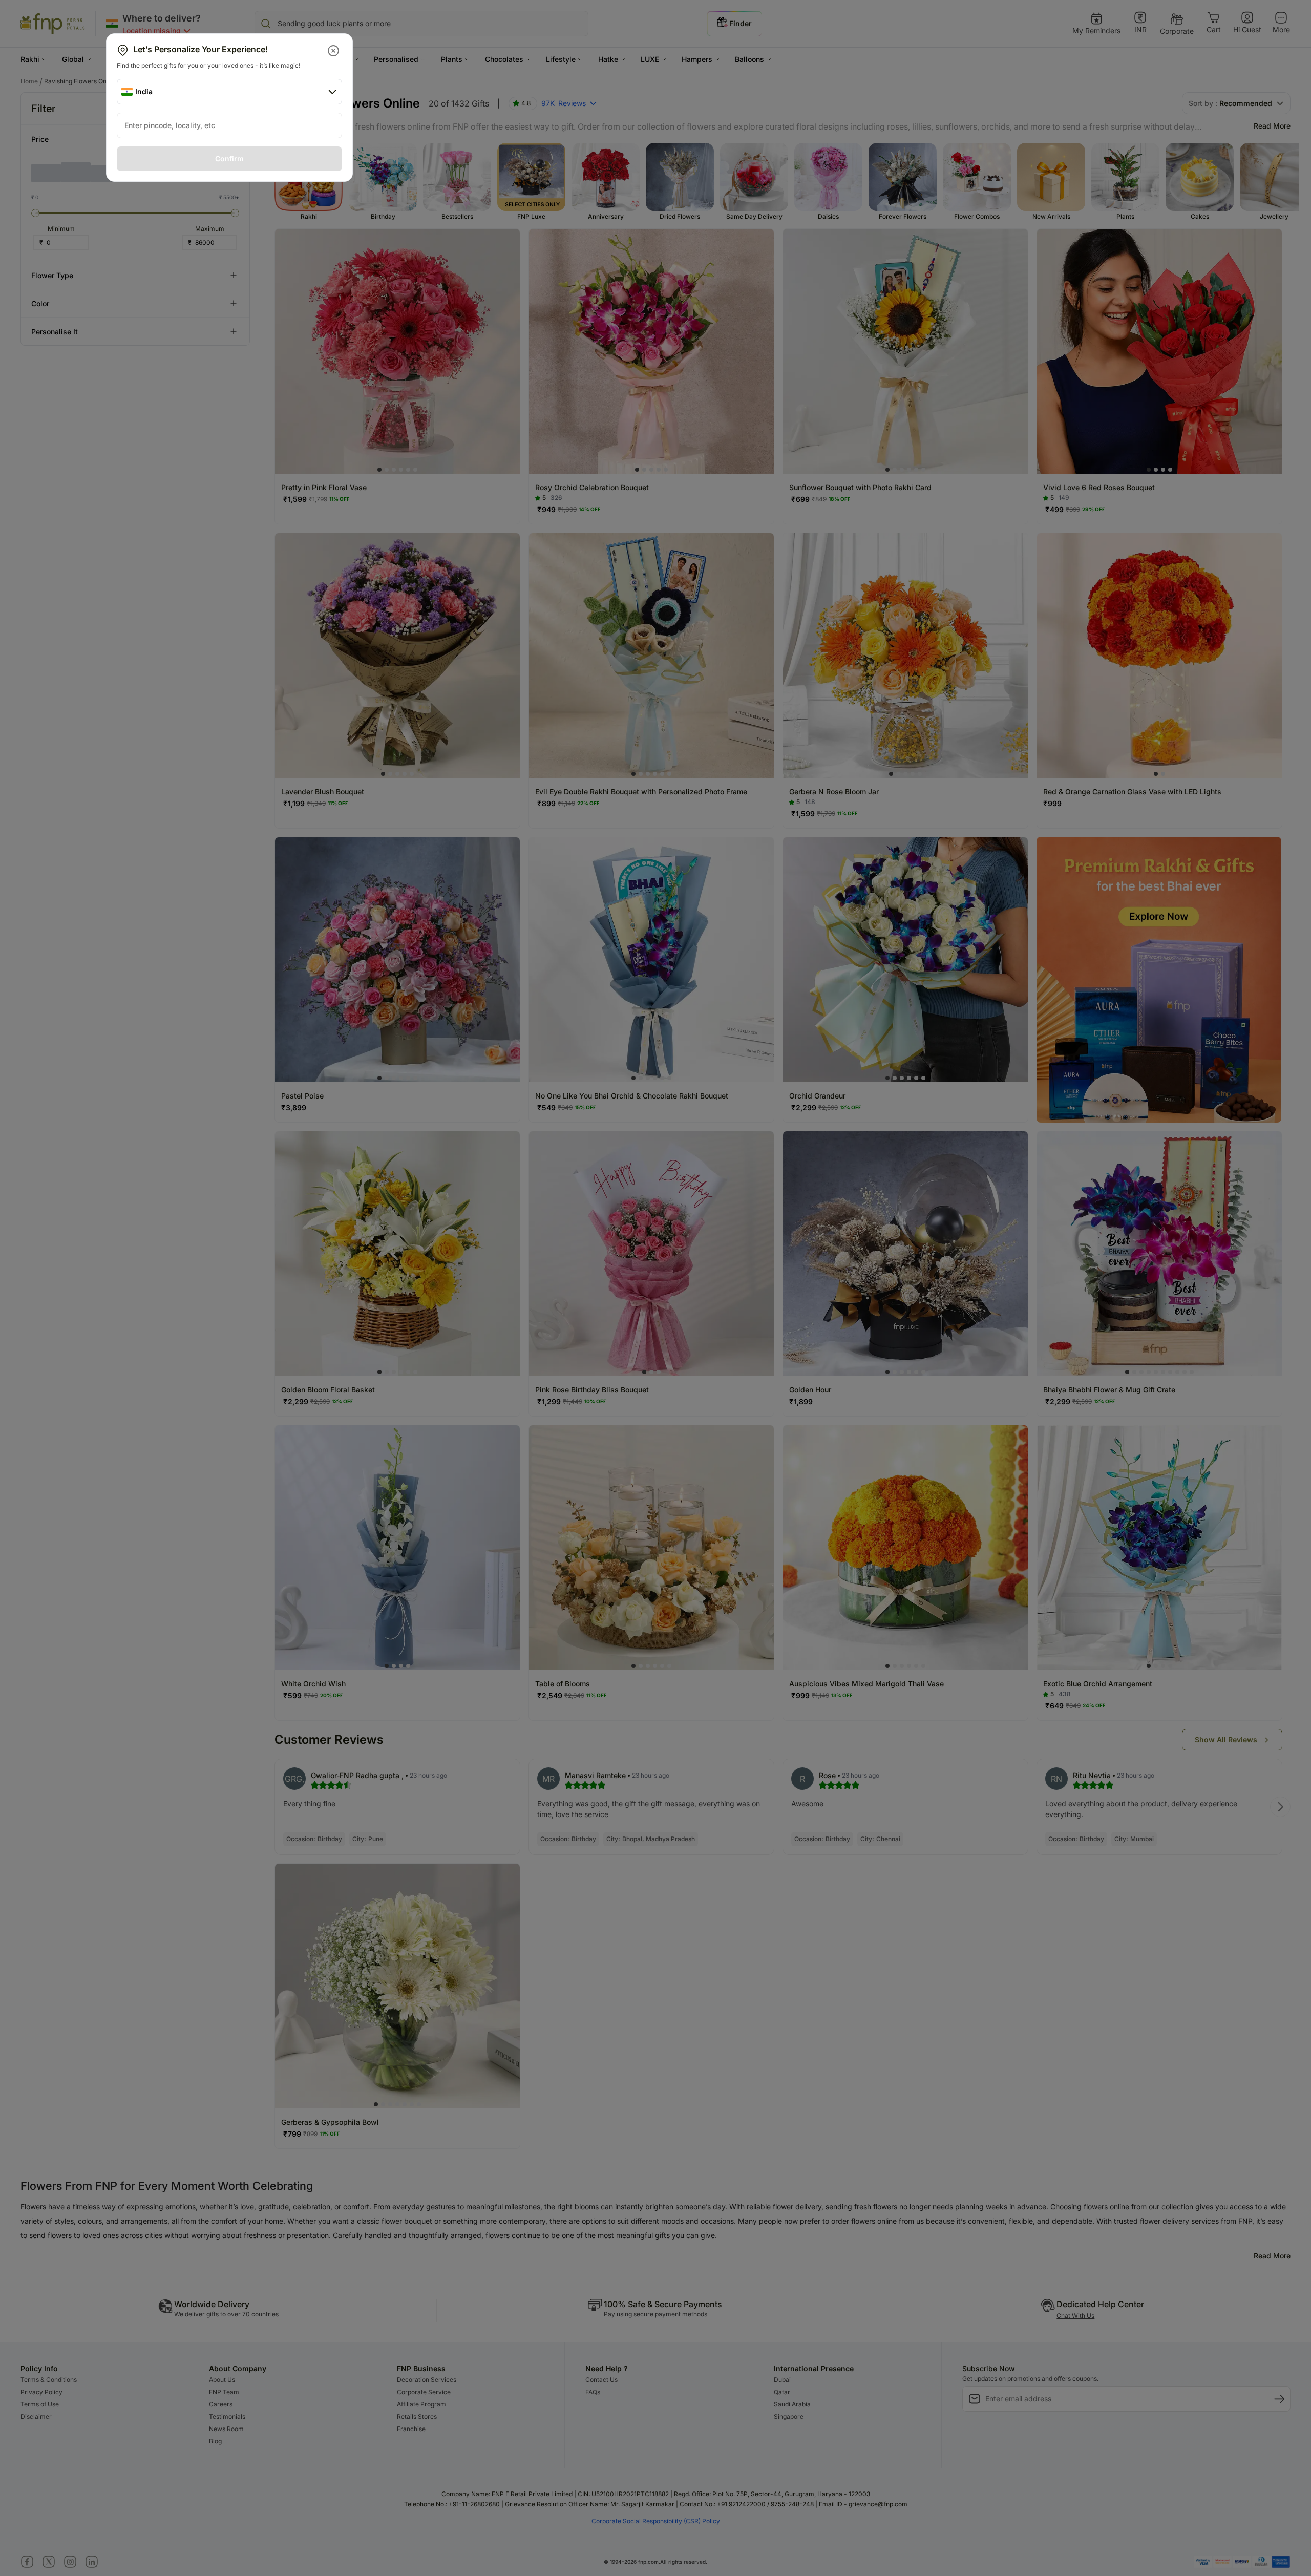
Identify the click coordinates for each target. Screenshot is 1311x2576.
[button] (334, 51)
